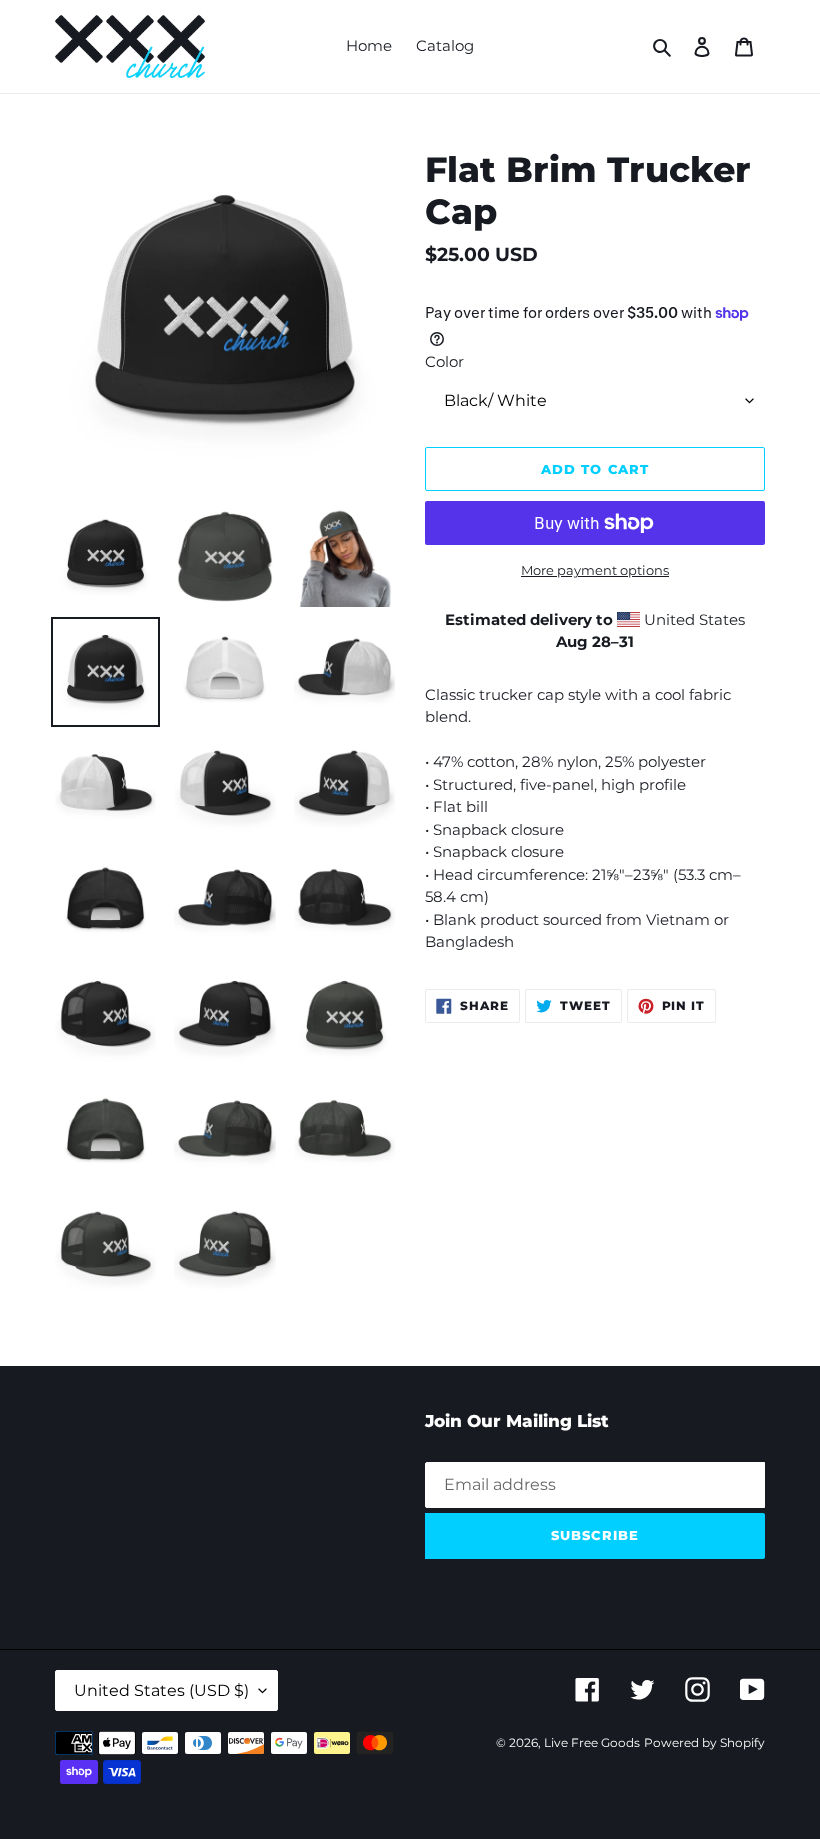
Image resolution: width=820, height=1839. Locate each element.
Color (444, 361)
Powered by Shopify (704, 1742)
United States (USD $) (161, 1690)
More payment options (595, 570)
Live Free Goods (592, 1742)
